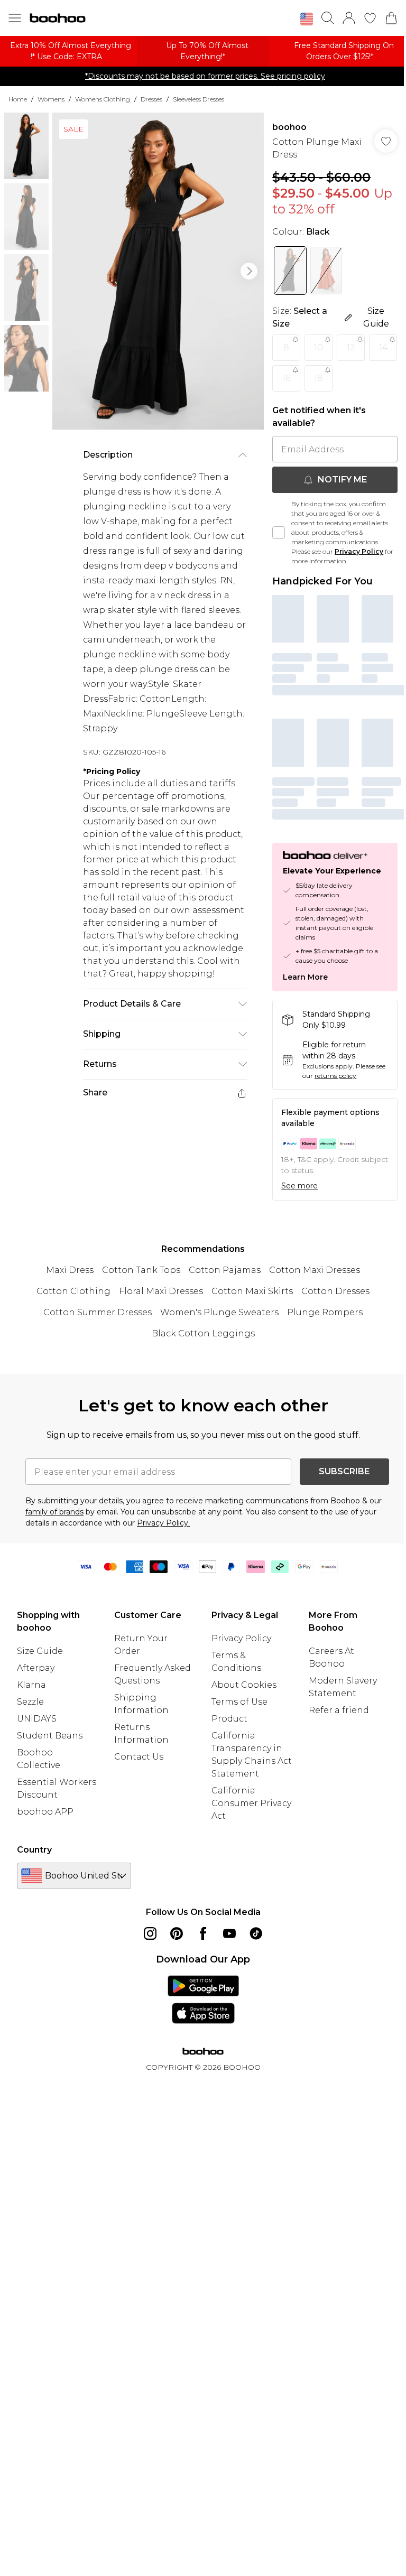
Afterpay (36, 1668)
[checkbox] (279, 533)
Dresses (151, 99)
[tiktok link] (256, 1933)
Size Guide (40, 1651)
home (18, 99)
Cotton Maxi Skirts (252, 1291)
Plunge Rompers (325, 1312)
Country (34, 1850)
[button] (307, 19)
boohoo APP (45, 1812)
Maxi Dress (70, 1270)
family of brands (54, 1512)
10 (319, 347)
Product (229, 1719)
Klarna (31, 1685)
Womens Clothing (103, 99)
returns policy (335, 1076)
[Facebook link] (203, 1933)
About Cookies (244, 1685)
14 (383, 347)
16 (286, 378)
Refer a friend (339, 1710)
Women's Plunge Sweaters (219, 1312)
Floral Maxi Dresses (161, 1291)
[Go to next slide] (249, 271)
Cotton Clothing (73, 1291)
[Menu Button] (15, 18)
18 (319, 378)
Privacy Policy (359, 551)
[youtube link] (229, 1933)
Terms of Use (239, 1702)
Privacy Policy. (163, 1523)
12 (351, 347)
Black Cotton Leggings (203, 1333)
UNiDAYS (37, 1719)
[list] (158, 271)
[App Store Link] (203, 2000)
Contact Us (139, 1757)
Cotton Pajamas (225, 1270)
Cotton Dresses (335, 1291)
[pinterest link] (177, 1933)
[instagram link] (150, 1933)
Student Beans (50, 1736)
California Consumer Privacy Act (251, 1803)
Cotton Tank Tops (141, 1270)
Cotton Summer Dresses (98, 1312)
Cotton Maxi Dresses (315, 1270)
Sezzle (30, 1702)
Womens (51, 99)
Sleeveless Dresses (199, 99)
